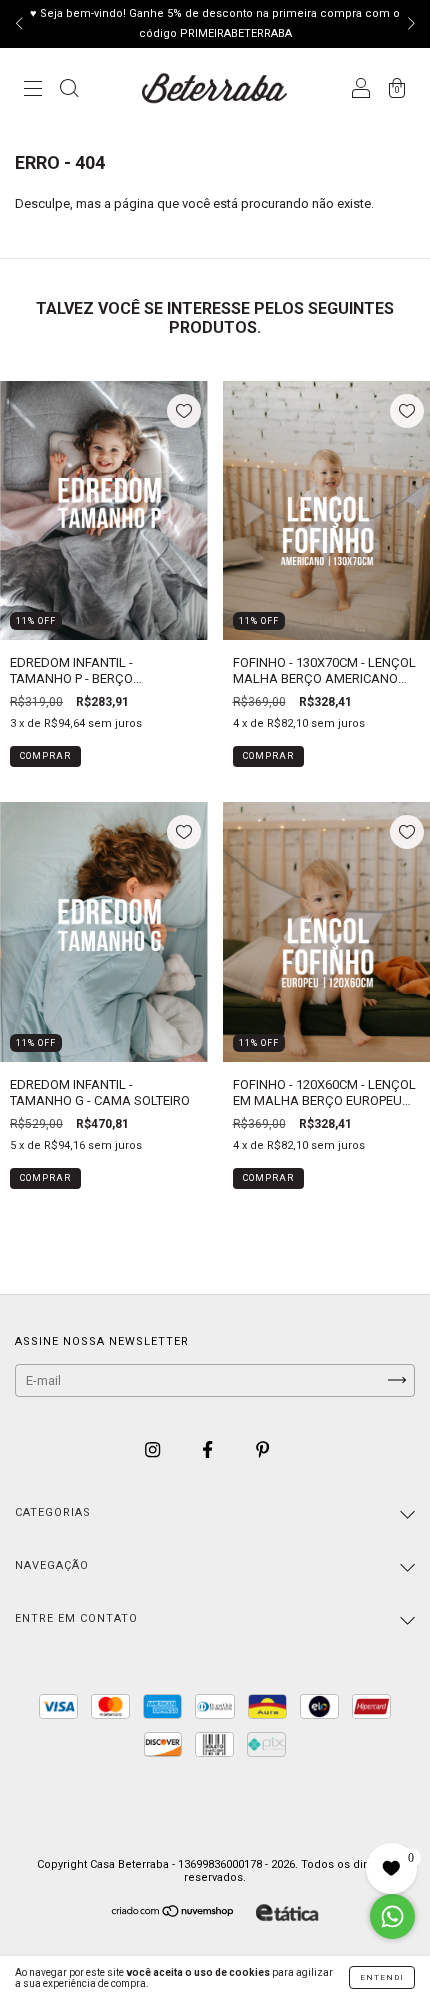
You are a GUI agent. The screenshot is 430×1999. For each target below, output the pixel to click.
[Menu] (33, 91)
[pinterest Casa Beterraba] (262, 1449)
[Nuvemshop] (173, 1913)
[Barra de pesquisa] (69, 91)
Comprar (45, 756)
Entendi (382, 1977)
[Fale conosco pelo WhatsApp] (392, 1916)
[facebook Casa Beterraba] (209, 1449)
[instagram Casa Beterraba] (154, 1449)
